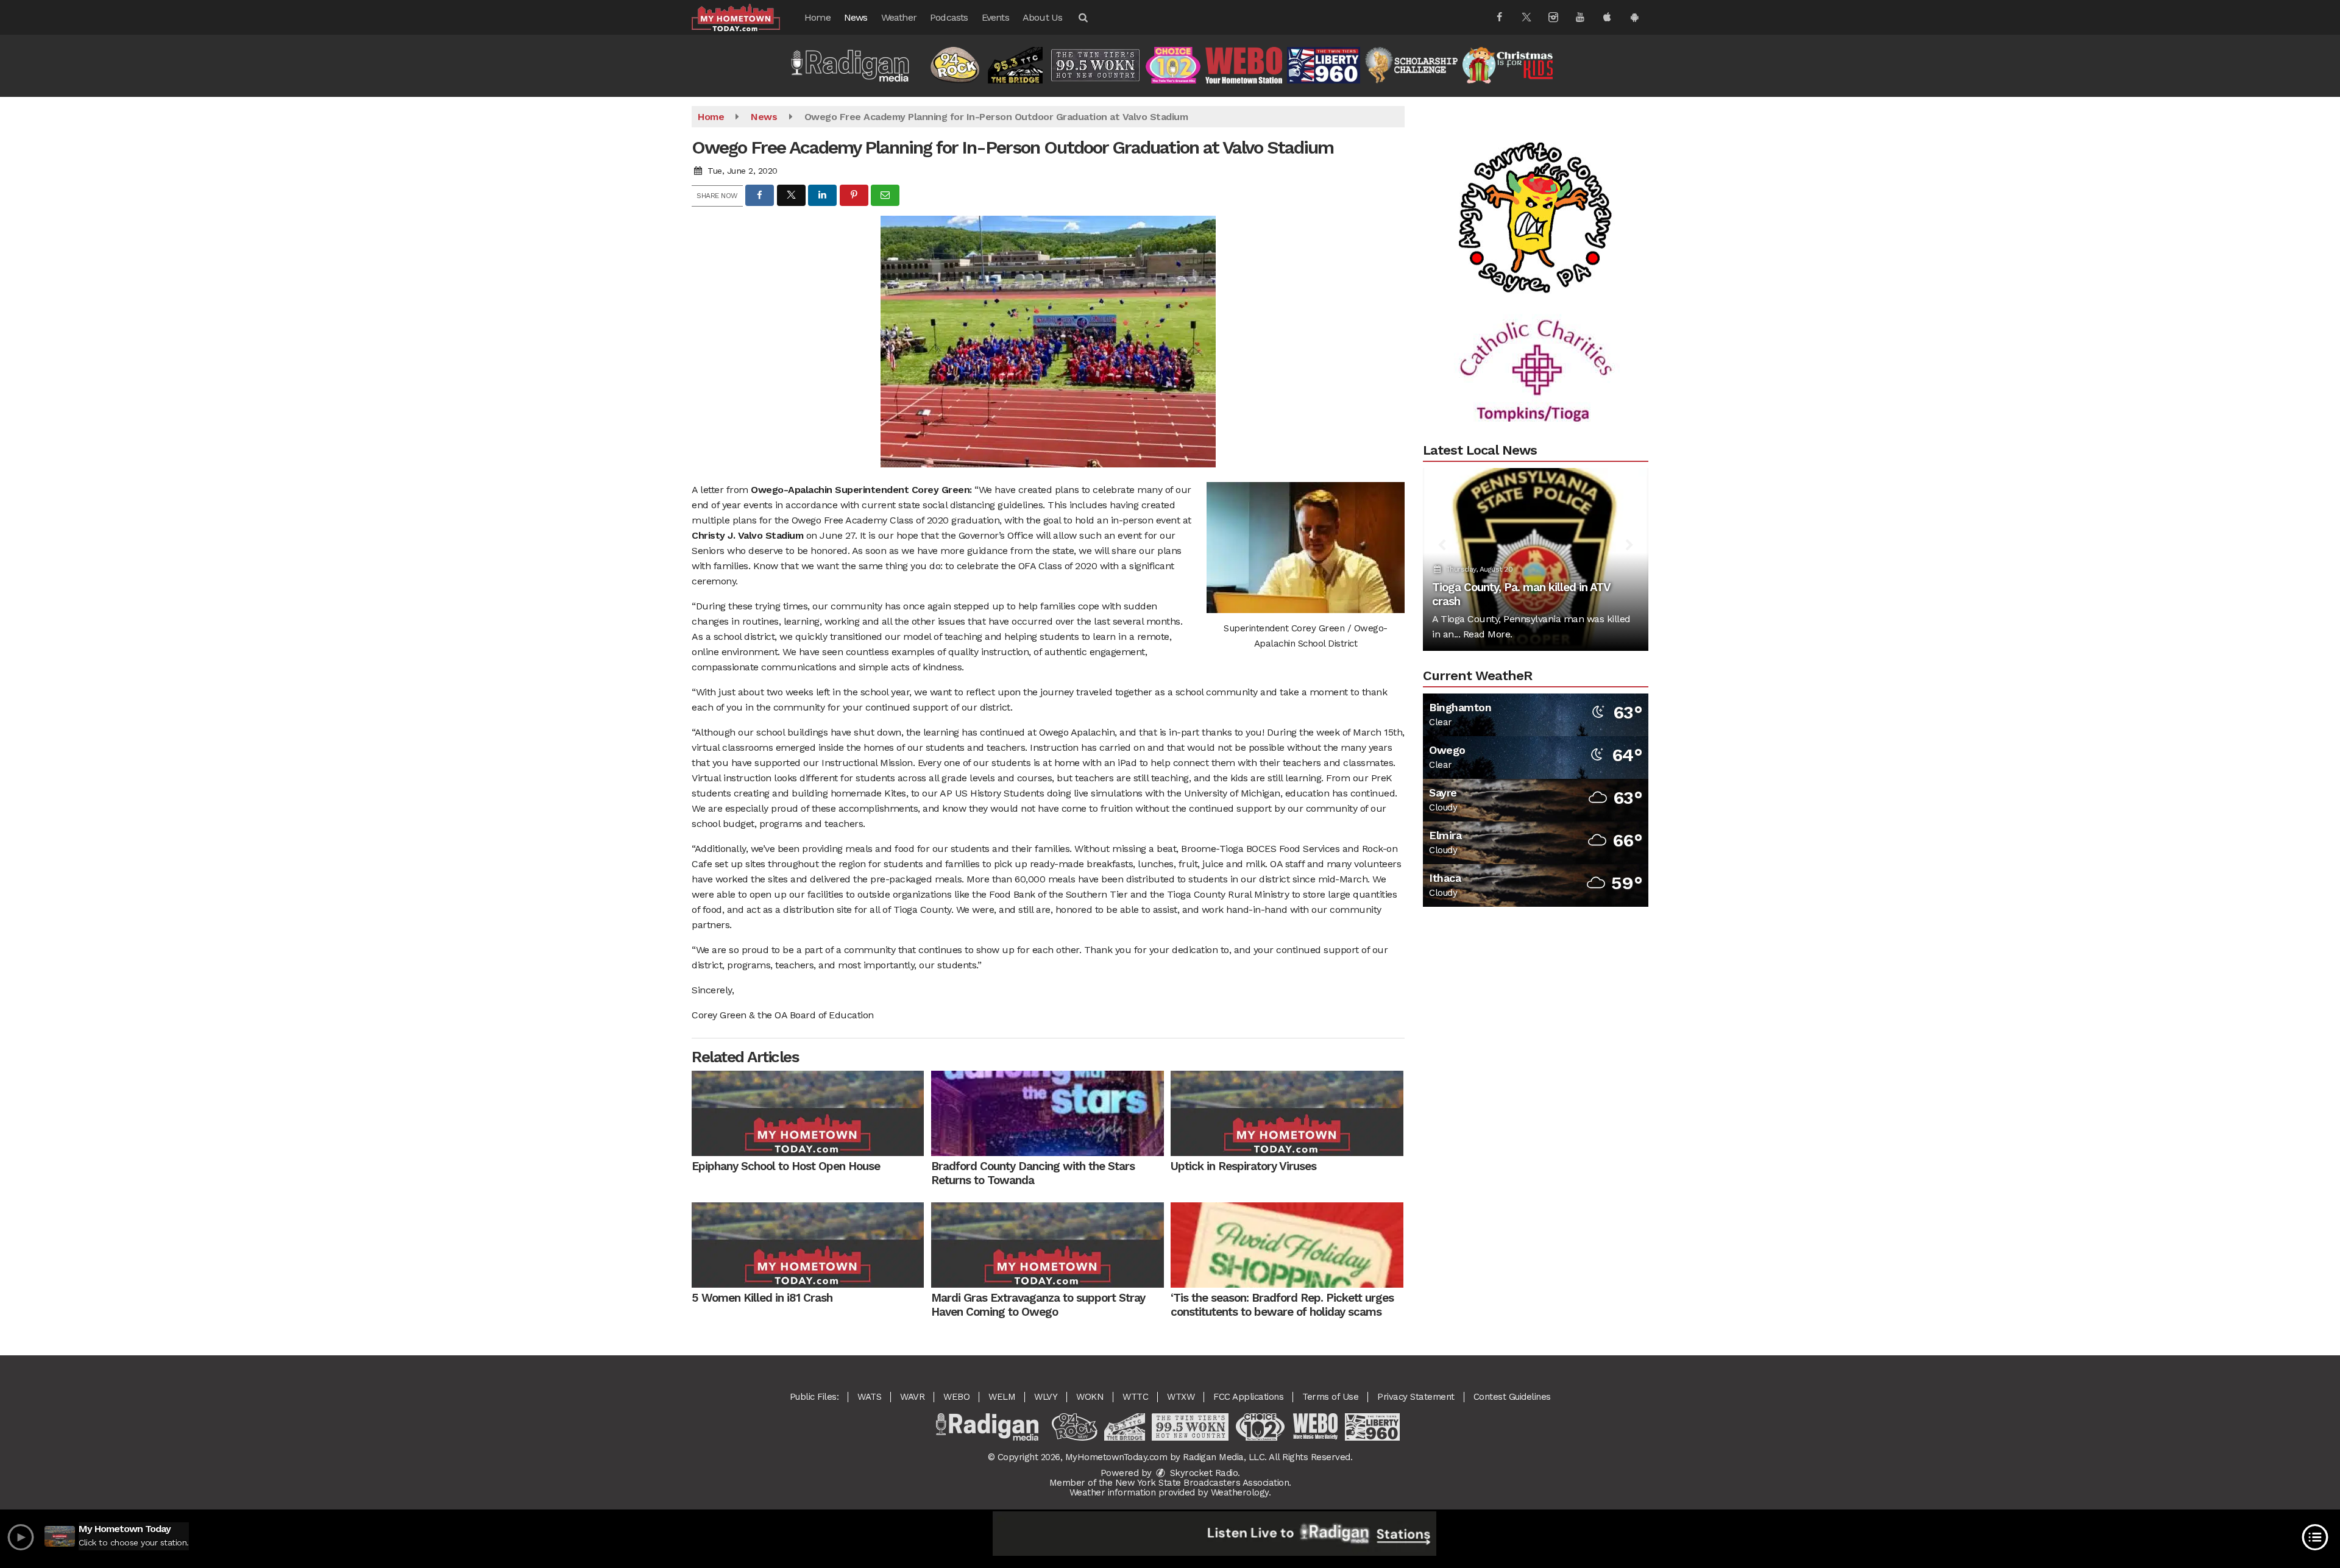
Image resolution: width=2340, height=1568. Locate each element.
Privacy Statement (1416, 1397)
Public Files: (814, 1397)
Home (817, 17)
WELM (1002, 1397)
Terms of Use (1330, 1397)
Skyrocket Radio (1202, 1473)
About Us (1043, 17)
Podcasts (949, 17)
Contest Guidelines (1512, 1397)
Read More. (1488, 634)
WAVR (912, 1397)
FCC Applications (1248, 1397)
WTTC (1135, 1397)
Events (995, 17)
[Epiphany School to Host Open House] (808, 1113)
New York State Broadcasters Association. (1203, 1483)
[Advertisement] (1536, 158)
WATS (869, 1397)
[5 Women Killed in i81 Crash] (808, 1245)
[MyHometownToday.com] (745, 17)
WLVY (1046, 1397)
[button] (1082, 17)
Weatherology (1240, 1492)
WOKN (1090, 1397)
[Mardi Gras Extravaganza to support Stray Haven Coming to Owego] (1047, 1245)
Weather (899, 17)
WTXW (1181, 1397)
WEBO (956, 1397)
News (856, 17)
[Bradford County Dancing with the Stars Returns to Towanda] (1047, 1113)
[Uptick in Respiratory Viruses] (1287, 1113)
